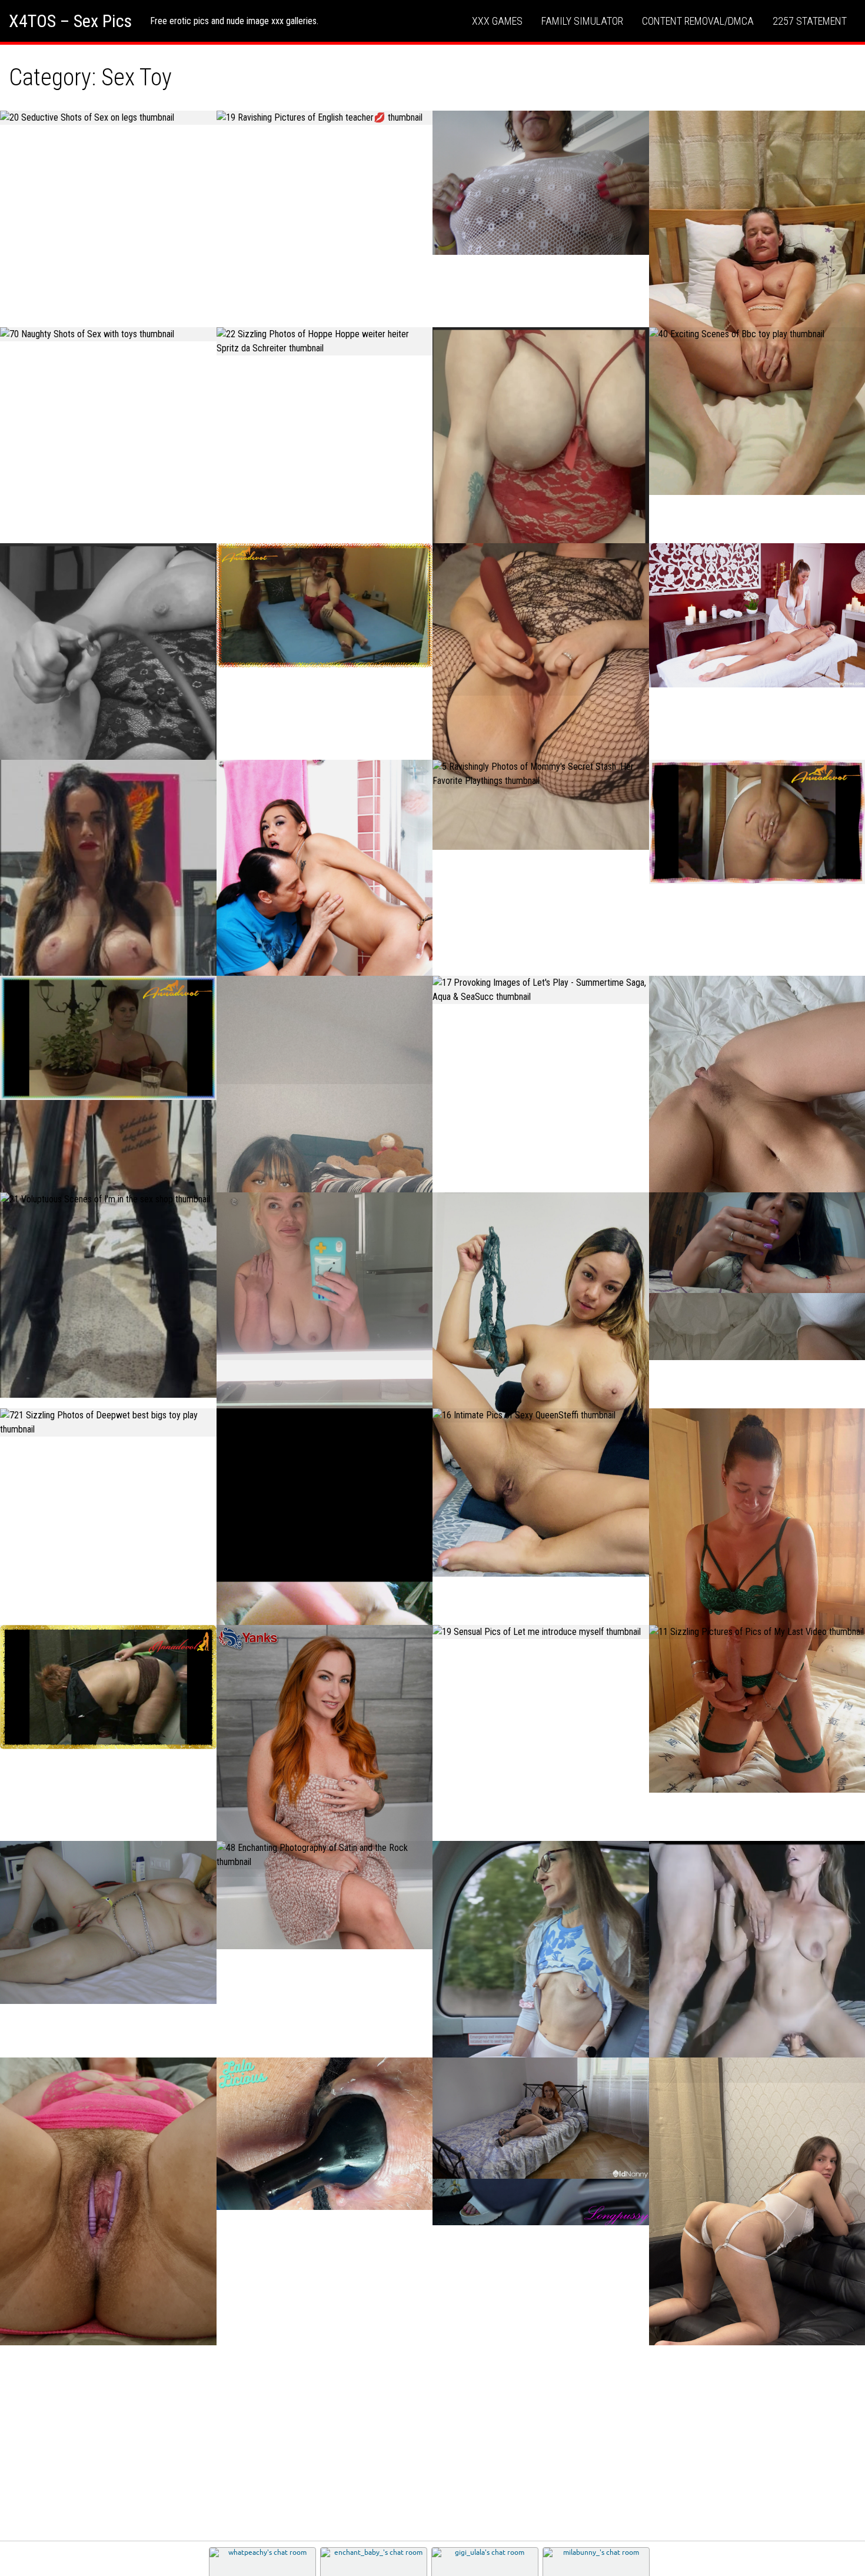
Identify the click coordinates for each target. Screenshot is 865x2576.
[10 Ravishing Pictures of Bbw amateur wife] (108, 730)
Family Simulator (582, 21)
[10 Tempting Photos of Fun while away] (541, 697)
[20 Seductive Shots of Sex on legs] (108, 118)
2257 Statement (810, 21)
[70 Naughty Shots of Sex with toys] (108, 334)
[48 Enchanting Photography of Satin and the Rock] (325, 1855)
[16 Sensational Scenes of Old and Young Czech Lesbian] (541, 2118)
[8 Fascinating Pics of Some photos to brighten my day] (541, 183)
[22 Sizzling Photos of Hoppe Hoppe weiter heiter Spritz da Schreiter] (325, 341)
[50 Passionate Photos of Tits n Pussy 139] (541, 2033)
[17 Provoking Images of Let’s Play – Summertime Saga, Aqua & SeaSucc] (541, 990)
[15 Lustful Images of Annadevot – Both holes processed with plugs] (325, 605)
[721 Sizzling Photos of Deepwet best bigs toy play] (108, 1422)
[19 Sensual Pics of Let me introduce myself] (541, 1632)
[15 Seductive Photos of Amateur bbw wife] (541, 512)
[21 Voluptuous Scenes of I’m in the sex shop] (108, 1199)
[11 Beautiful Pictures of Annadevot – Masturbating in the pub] (108, 1038)
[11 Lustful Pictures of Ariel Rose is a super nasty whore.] (325, 922)
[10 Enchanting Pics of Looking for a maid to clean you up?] (325, 1168)
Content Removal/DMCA (698, 21)
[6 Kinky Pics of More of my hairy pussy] (108, 2202)
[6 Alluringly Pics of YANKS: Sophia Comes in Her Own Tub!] (325, 1787)
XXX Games (497, 21)
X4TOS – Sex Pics (70, 21)
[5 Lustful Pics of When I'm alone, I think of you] (108, 1922)
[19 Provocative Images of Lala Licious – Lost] (325, 2134)
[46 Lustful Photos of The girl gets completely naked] (541, 1385)
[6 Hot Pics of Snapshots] (325, 1301)
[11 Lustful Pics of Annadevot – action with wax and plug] (108, 1687)
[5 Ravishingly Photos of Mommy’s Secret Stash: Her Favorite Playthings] (541, 774)
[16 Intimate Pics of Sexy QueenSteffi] (541, 1415)
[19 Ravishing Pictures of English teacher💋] (325, 118)
